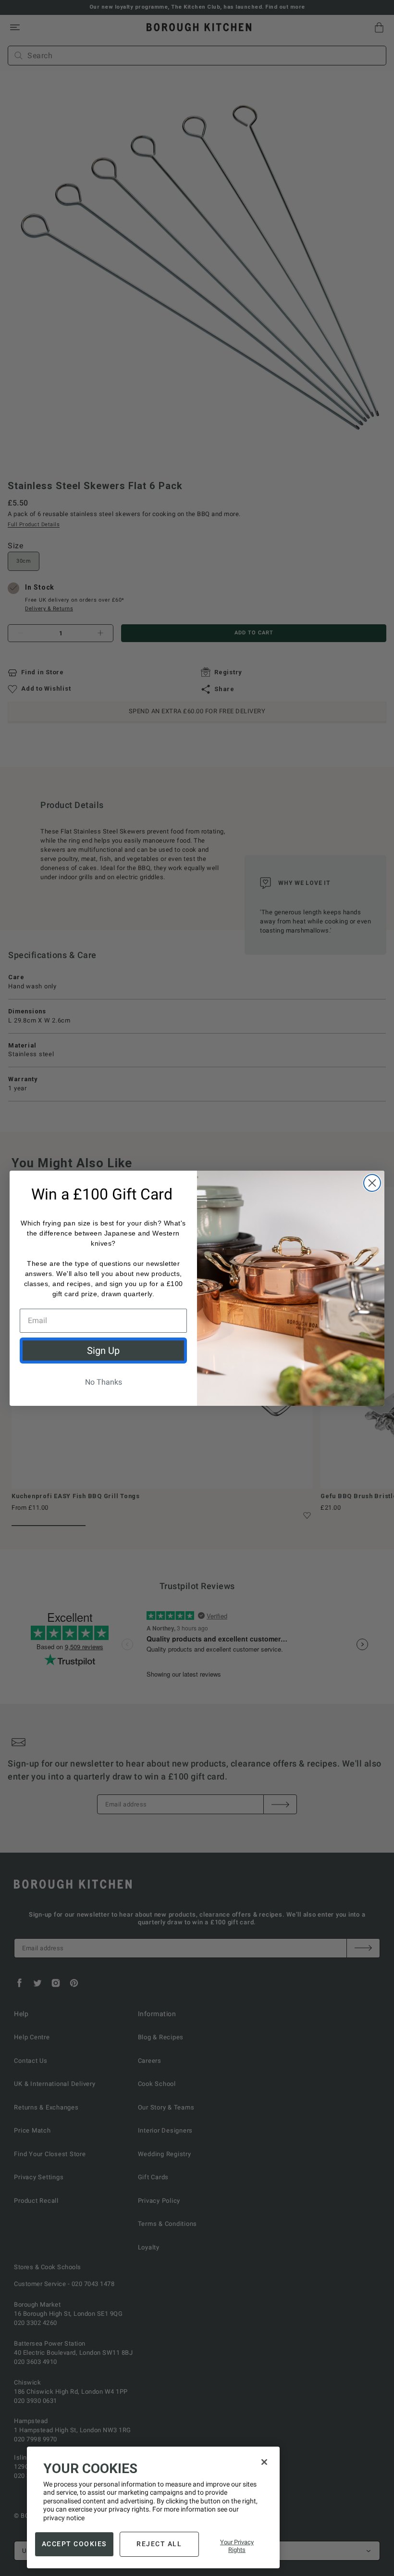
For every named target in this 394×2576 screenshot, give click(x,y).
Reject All (159, 2544)
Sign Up (103, 1351)
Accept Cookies (74, 2544)
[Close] (264, 2462)
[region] (153, 2508)
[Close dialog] (372, 1183)
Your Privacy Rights (237, 2546)
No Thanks (104, 1382)
